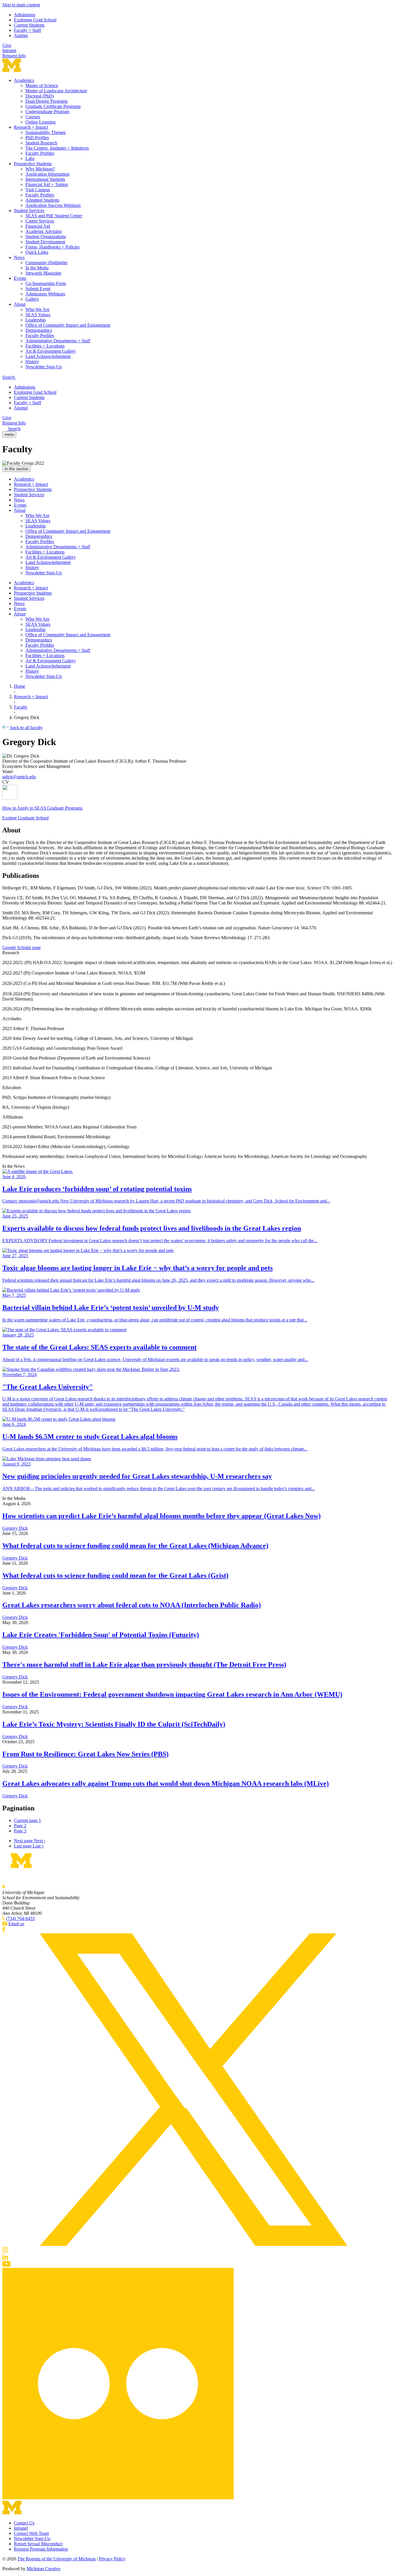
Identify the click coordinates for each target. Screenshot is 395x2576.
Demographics (39, 330)
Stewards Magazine (43, 273)
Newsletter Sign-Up (44, 367)
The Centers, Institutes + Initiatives (57, 148)
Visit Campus (38, 190)
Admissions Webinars (45, 294)
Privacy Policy (112, 2559)
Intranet (9, 50)
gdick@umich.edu (19, 777)
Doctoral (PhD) (40, 96)
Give (7, 45)
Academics (24, 80)
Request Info (14, 56)
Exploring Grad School (35, 20)
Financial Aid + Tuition (47, 184)
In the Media (37, 268)
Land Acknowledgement (48, 356)
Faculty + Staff (27, 30)
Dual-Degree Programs (47, 101)
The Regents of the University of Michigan (57, 2559)
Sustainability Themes (46, 132)
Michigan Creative (44, 2569)
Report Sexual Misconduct (38, 2544)
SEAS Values (38, 315)
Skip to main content (21, 5)
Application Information (47, 174)
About (20, 304)
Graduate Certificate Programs (53, 106)
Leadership (36, 320)
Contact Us (24, 2523)
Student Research (41, 143)
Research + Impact (31, 127)
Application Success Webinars (53, 205)
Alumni (21, 35)
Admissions (25, 15)
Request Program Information (41, 2549)
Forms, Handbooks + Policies (52, 247)
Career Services (40, 221)
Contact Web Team (31, 2533)
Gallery (32, 299)
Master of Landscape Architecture (56, 91)
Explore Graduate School (25, 818)
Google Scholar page (22, 947)
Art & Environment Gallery (51, 351)
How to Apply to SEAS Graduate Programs (42, 808)
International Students (45, 179)
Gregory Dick (15, 1528)
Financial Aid (38, 226)
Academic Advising (44, 231)
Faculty (21, 707)
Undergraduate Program (47, 112)
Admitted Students (42, 200)
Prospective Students (33, 164)
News (19, 257)
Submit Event (38, 289)
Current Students (29, 25)
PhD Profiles (37, 138)
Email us (16, 1924)
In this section (16, 469)
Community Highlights (46, 263)
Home (20, 686)
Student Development (45, 242)
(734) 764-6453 (20, 1918)
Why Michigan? (40, 169)
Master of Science (42, 86)
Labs (30, 158)
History (32, 362)
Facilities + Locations (45, 346)
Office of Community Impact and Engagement (68, 325)
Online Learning (40, 122)
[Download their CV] (197, 793)
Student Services (29, 210)
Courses (33, 117)
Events (20, 278)
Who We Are (37, 309)
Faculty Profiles (40, 153)
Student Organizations (46, 237)
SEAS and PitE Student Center (54, 216)
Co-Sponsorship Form (46, 283)
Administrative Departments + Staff (58, 341)
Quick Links (37, 252)
